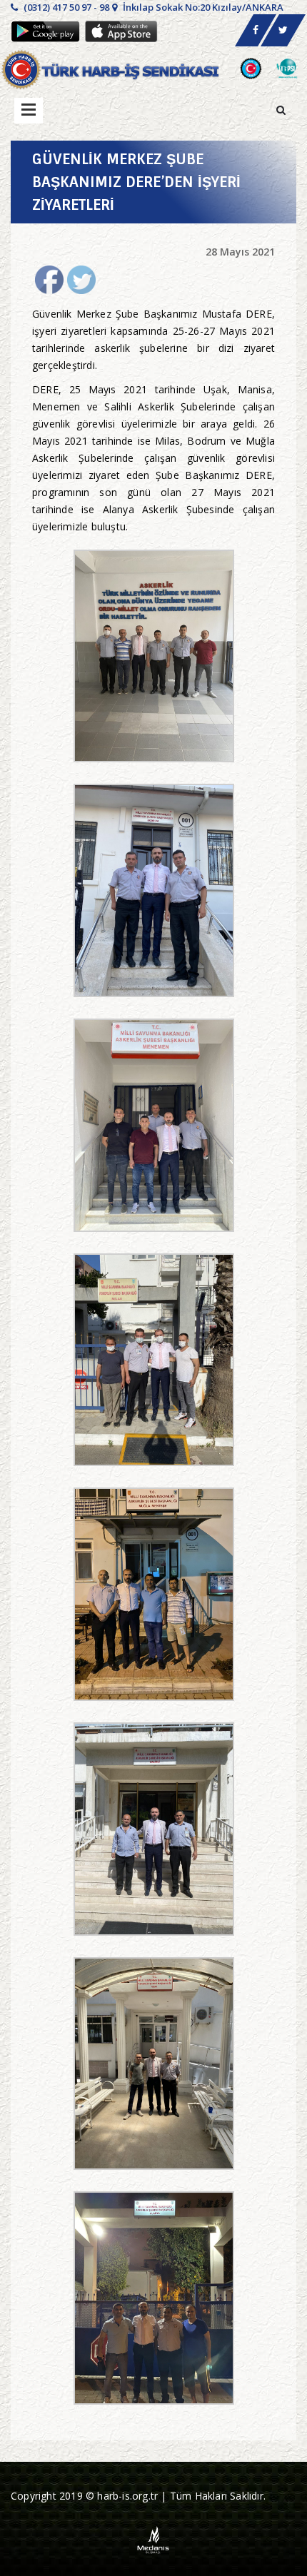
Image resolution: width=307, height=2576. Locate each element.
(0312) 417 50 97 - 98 (65, 7)
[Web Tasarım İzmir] (154, 2539)
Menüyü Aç (29, 111)
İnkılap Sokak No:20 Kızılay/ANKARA (202, 7)
